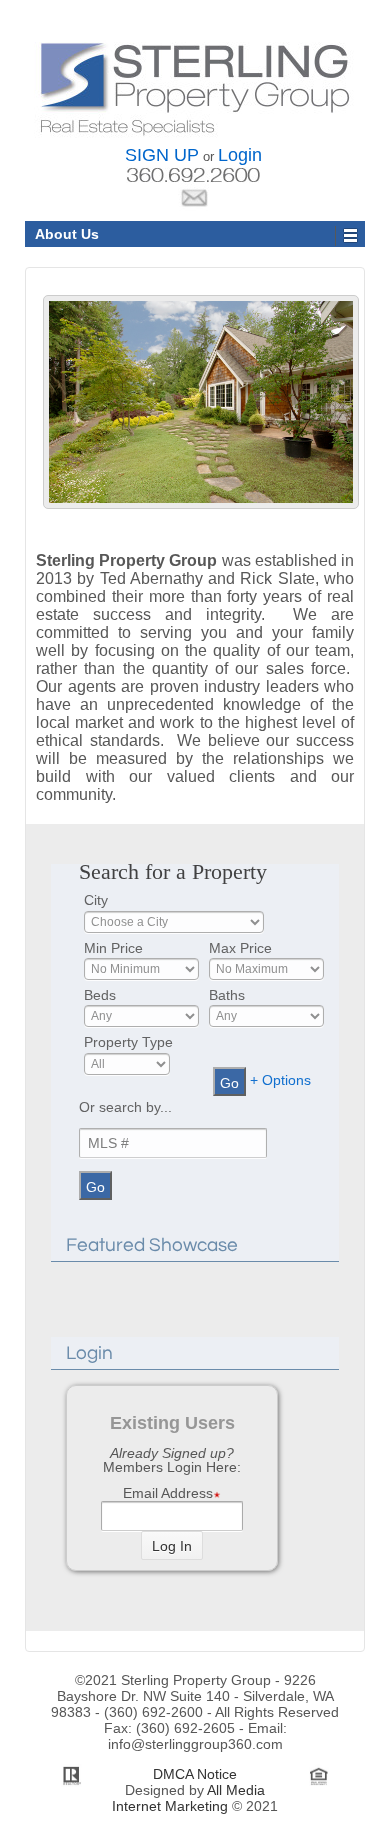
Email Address (168, 1493)
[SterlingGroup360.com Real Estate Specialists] (195, 87)
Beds (100, 995)
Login (240, 155)
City (96, 900)
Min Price (113, 948)
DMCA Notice (195, 1774)
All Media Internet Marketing (188, 1798)
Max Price (240, 948)
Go (229, 1083)
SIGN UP (162, 155)
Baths (227, 995)
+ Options (280, 1081)
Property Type (128, 1042)
